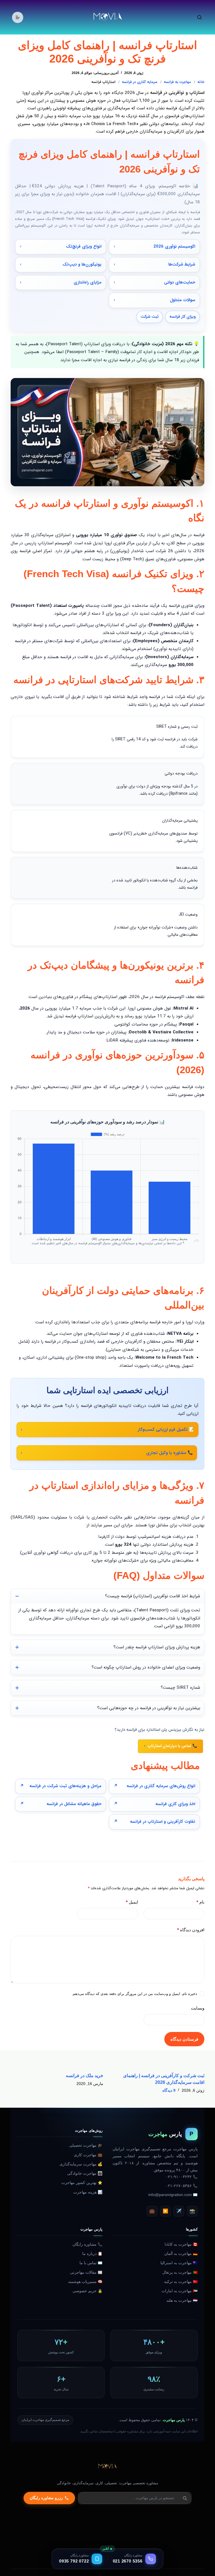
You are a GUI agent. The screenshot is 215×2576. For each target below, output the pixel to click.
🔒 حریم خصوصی (87, 2291)
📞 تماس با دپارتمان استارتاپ (172, 1746)
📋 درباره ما (92, 2254)
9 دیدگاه (169, 2090)
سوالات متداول (183, 300)
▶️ (165, 2211)
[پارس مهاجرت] (107, 2467)
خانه (201, 82)
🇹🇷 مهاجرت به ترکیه (181, 2282)
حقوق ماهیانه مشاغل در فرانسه (74, 1804)
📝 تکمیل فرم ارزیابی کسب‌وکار (166, 1430)
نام (200, 1902)
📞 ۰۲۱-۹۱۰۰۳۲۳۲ (182, 2177)
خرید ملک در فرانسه (85, 2076)
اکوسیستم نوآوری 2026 (174, 246)
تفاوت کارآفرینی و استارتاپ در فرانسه (163, 1822)
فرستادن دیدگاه (184, 2039)
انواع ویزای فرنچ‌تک (84, 246)
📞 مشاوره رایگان (87, 2244)
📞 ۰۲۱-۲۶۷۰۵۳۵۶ (182, 2186)
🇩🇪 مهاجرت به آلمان (181, 2254)
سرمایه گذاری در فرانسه (140, 82)
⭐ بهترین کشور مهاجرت (82, 2183)
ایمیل (132, 1902)
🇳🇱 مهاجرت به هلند (182, 2300)
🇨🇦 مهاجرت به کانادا (181, 2244)
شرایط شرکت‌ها (182, 264)
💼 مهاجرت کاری (88, 2155)
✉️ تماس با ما (91, 2263)
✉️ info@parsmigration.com (173, 2195)
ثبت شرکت (150, 317)
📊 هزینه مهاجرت (88, 2192)
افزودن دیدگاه (191, 1930)
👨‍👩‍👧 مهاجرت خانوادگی (85, 2173)
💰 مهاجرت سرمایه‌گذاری (81, 2164)
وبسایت (198, 2008)
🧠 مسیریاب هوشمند (85, 2282)
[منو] (18, 17)
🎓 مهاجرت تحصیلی (86, 2145)
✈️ (179, 2211)
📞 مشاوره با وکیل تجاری (170, 1453)
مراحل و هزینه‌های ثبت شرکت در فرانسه (65, 1786)
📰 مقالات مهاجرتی (86, 2272)
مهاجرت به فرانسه (177, 82)
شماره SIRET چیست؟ (180, 1688)
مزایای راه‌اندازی (87, 282)
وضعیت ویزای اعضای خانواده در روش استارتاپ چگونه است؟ (146, 1667)
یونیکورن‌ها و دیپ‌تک (82, 264)
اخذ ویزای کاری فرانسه (175, 1804)
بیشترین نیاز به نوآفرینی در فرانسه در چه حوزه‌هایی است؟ (149, 1708)
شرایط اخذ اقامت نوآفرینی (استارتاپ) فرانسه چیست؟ (153, 1596)
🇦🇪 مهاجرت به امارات (180, 2291)
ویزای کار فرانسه (183, 317)
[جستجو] (199, 17)
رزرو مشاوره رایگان (46, 2498)
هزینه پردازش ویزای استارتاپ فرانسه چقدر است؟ (157, 1647)
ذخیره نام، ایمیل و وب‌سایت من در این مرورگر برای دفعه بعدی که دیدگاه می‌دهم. (134, 1994)
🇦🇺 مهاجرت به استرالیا (179, 2263)
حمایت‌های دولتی (180, 282)
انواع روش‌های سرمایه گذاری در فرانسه (161, 1786)
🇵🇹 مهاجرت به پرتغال (180, 2272)
